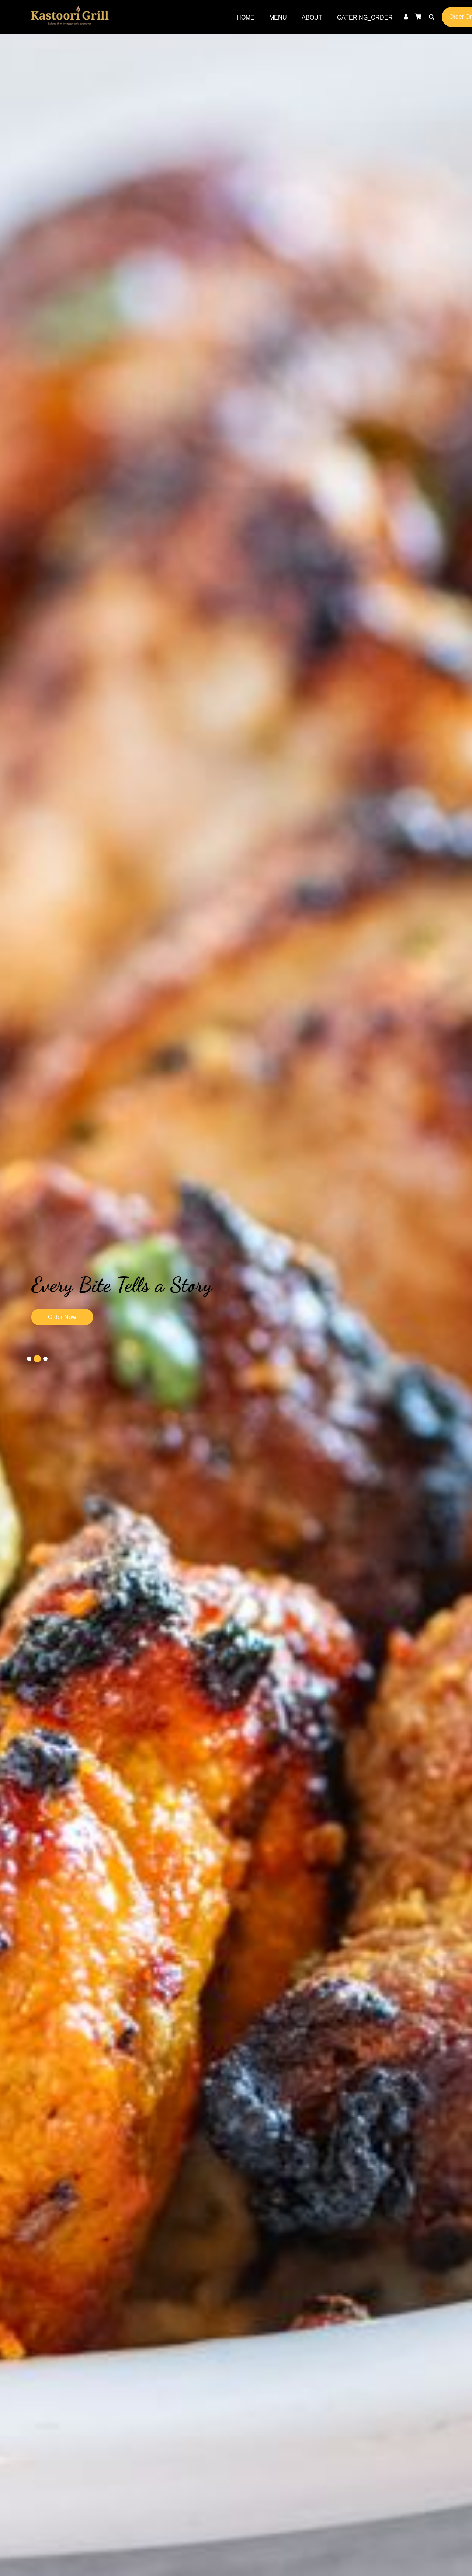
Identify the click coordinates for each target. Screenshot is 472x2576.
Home (249, 17)
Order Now (68, 1317)
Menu (278, 17)
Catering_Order (365, 17)
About (312, 17)
